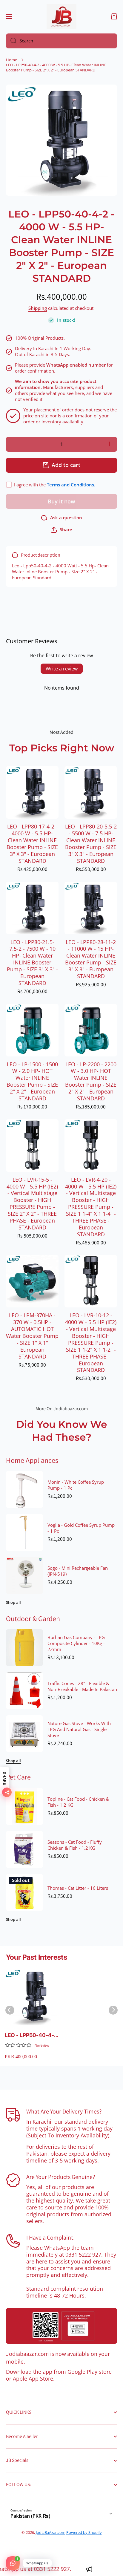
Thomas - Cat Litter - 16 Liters (78, 1888)
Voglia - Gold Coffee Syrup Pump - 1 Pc (81, 1528)
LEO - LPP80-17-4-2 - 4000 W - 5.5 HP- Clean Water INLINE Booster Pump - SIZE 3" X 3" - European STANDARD (32, 844)
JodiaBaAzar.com (51, 2532)
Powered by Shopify (84, 2532)
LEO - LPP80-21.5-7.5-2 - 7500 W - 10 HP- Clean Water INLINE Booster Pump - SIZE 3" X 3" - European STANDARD (32, 963)
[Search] (11, 41)
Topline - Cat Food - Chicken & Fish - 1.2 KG (78, 1802)
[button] (114, 16)
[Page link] (61, 2326)
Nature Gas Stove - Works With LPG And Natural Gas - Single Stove (79, 1730)
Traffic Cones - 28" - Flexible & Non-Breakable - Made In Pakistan (82, 1687)
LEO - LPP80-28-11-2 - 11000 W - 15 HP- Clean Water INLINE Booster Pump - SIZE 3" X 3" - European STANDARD (91, 959)
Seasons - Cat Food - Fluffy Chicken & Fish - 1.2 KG (75, 1845)
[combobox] (61, 41)
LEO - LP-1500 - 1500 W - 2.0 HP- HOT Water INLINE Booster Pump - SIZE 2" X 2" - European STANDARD (32, 1081)
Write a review (62, 669)
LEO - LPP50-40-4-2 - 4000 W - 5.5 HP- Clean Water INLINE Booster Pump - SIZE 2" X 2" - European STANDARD (33, 2035)
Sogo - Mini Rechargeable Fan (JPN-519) (78, 1571)
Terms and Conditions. (71, 485)
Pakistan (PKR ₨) (30, 2516)
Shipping (38, 308)
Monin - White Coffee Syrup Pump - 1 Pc (76, 1485)
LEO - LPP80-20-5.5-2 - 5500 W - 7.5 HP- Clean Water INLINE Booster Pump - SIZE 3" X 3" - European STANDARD (91, 844)
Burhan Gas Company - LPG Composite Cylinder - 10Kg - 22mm (76, 1644)
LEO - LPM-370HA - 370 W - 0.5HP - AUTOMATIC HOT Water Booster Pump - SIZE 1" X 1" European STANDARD (32, 1336)
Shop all (13, 1602)
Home (11, 60)
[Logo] (61, 16)
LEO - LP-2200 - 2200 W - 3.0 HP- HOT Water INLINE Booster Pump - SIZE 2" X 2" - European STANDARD (91, 1081)
